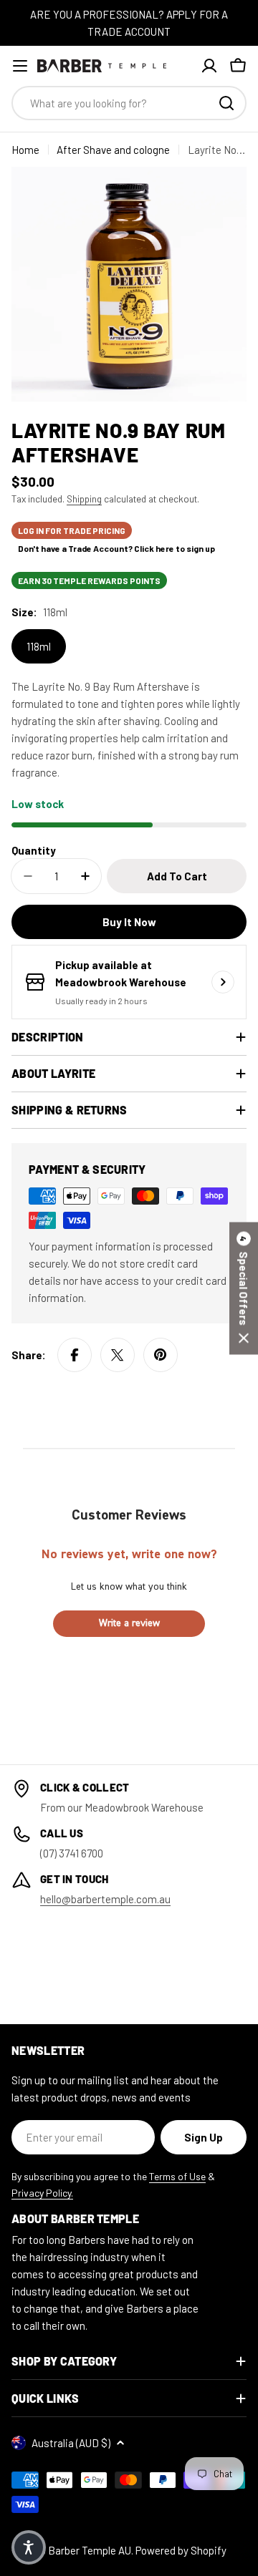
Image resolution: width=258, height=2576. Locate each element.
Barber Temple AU (90, 2550)
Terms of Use (177, 2176)
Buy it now (129, 922)
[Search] (226, 103)
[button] (244, 1288)
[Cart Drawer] (238, 66)
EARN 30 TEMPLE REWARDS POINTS (89, 580)
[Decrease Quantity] (28, 876)
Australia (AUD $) (71, 2443)
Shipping (84, 499)
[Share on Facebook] (75, 1355)
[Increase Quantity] (85, 876)
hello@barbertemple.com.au (105, 1899)
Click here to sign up (175, 548)
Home (25, 150)
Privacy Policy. (42, 2193)
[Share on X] (118, 1355)
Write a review (129, 1623)
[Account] (209, 66)
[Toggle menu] (20, 66)
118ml (39, 646)
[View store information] (223, 982)
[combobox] (129, 103)
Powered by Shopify (181, 2550)
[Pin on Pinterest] (161, 1355)
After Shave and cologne (113, 150)
